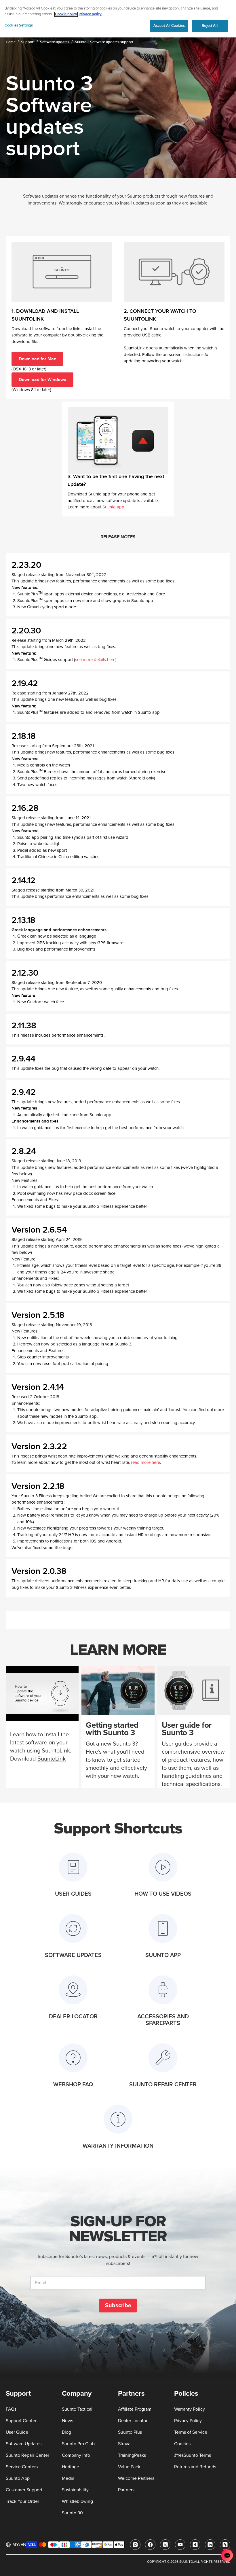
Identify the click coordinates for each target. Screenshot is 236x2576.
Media (68, 2478)
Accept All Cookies (169, 26)
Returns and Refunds (195, 2467)
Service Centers (22, 2467)
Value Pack (129, 2467)
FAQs (11, 2409)
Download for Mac (37, 359)
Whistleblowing (77, 2501)
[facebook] (150, 2545)
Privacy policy (90, 14)
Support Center (21, 2421)
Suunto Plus (130, 2432)
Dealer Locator (133, 2421)
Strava (124, 2444)
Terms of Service (191, 2432)
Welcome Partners (136, 2478)
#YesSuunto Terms (193, 2455)
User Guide (17, 2432)
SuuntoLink (52, 1759)
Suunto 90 (72, 2513)
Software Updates (24, 2444)
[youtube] (180, 2545)
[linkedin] (210, 2545)
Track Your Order (22, 2501)
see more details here (95, 660)
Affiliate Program (135, 2409)
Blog (66, 2432)
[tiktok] (195, 2545)
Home (11, 42)
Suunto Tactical (77, 2409)
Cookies (182, 2444)
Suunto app (113, 507)
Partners (126, 2490)
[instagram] (135, 2545)
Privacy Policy (188, 2421)
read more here (145, 1463)
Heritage (71, 2467)
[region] (118, 19)
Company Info (76, 2455)
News (67, 2421)
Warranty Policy (190, 2409)
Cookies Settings (19, 25)
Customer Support (24, 2490)
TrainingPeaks (132, 2455)
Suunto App (18, 2478)
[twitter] (165, 2545)
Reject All (210, 26)
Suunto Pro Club (78, 2444)
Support (28, 42)
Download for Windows (42, 380)
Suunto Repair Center (27, 2455)
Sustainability (75, 2490)
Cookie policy (66, 14)
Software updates (55, 42)
